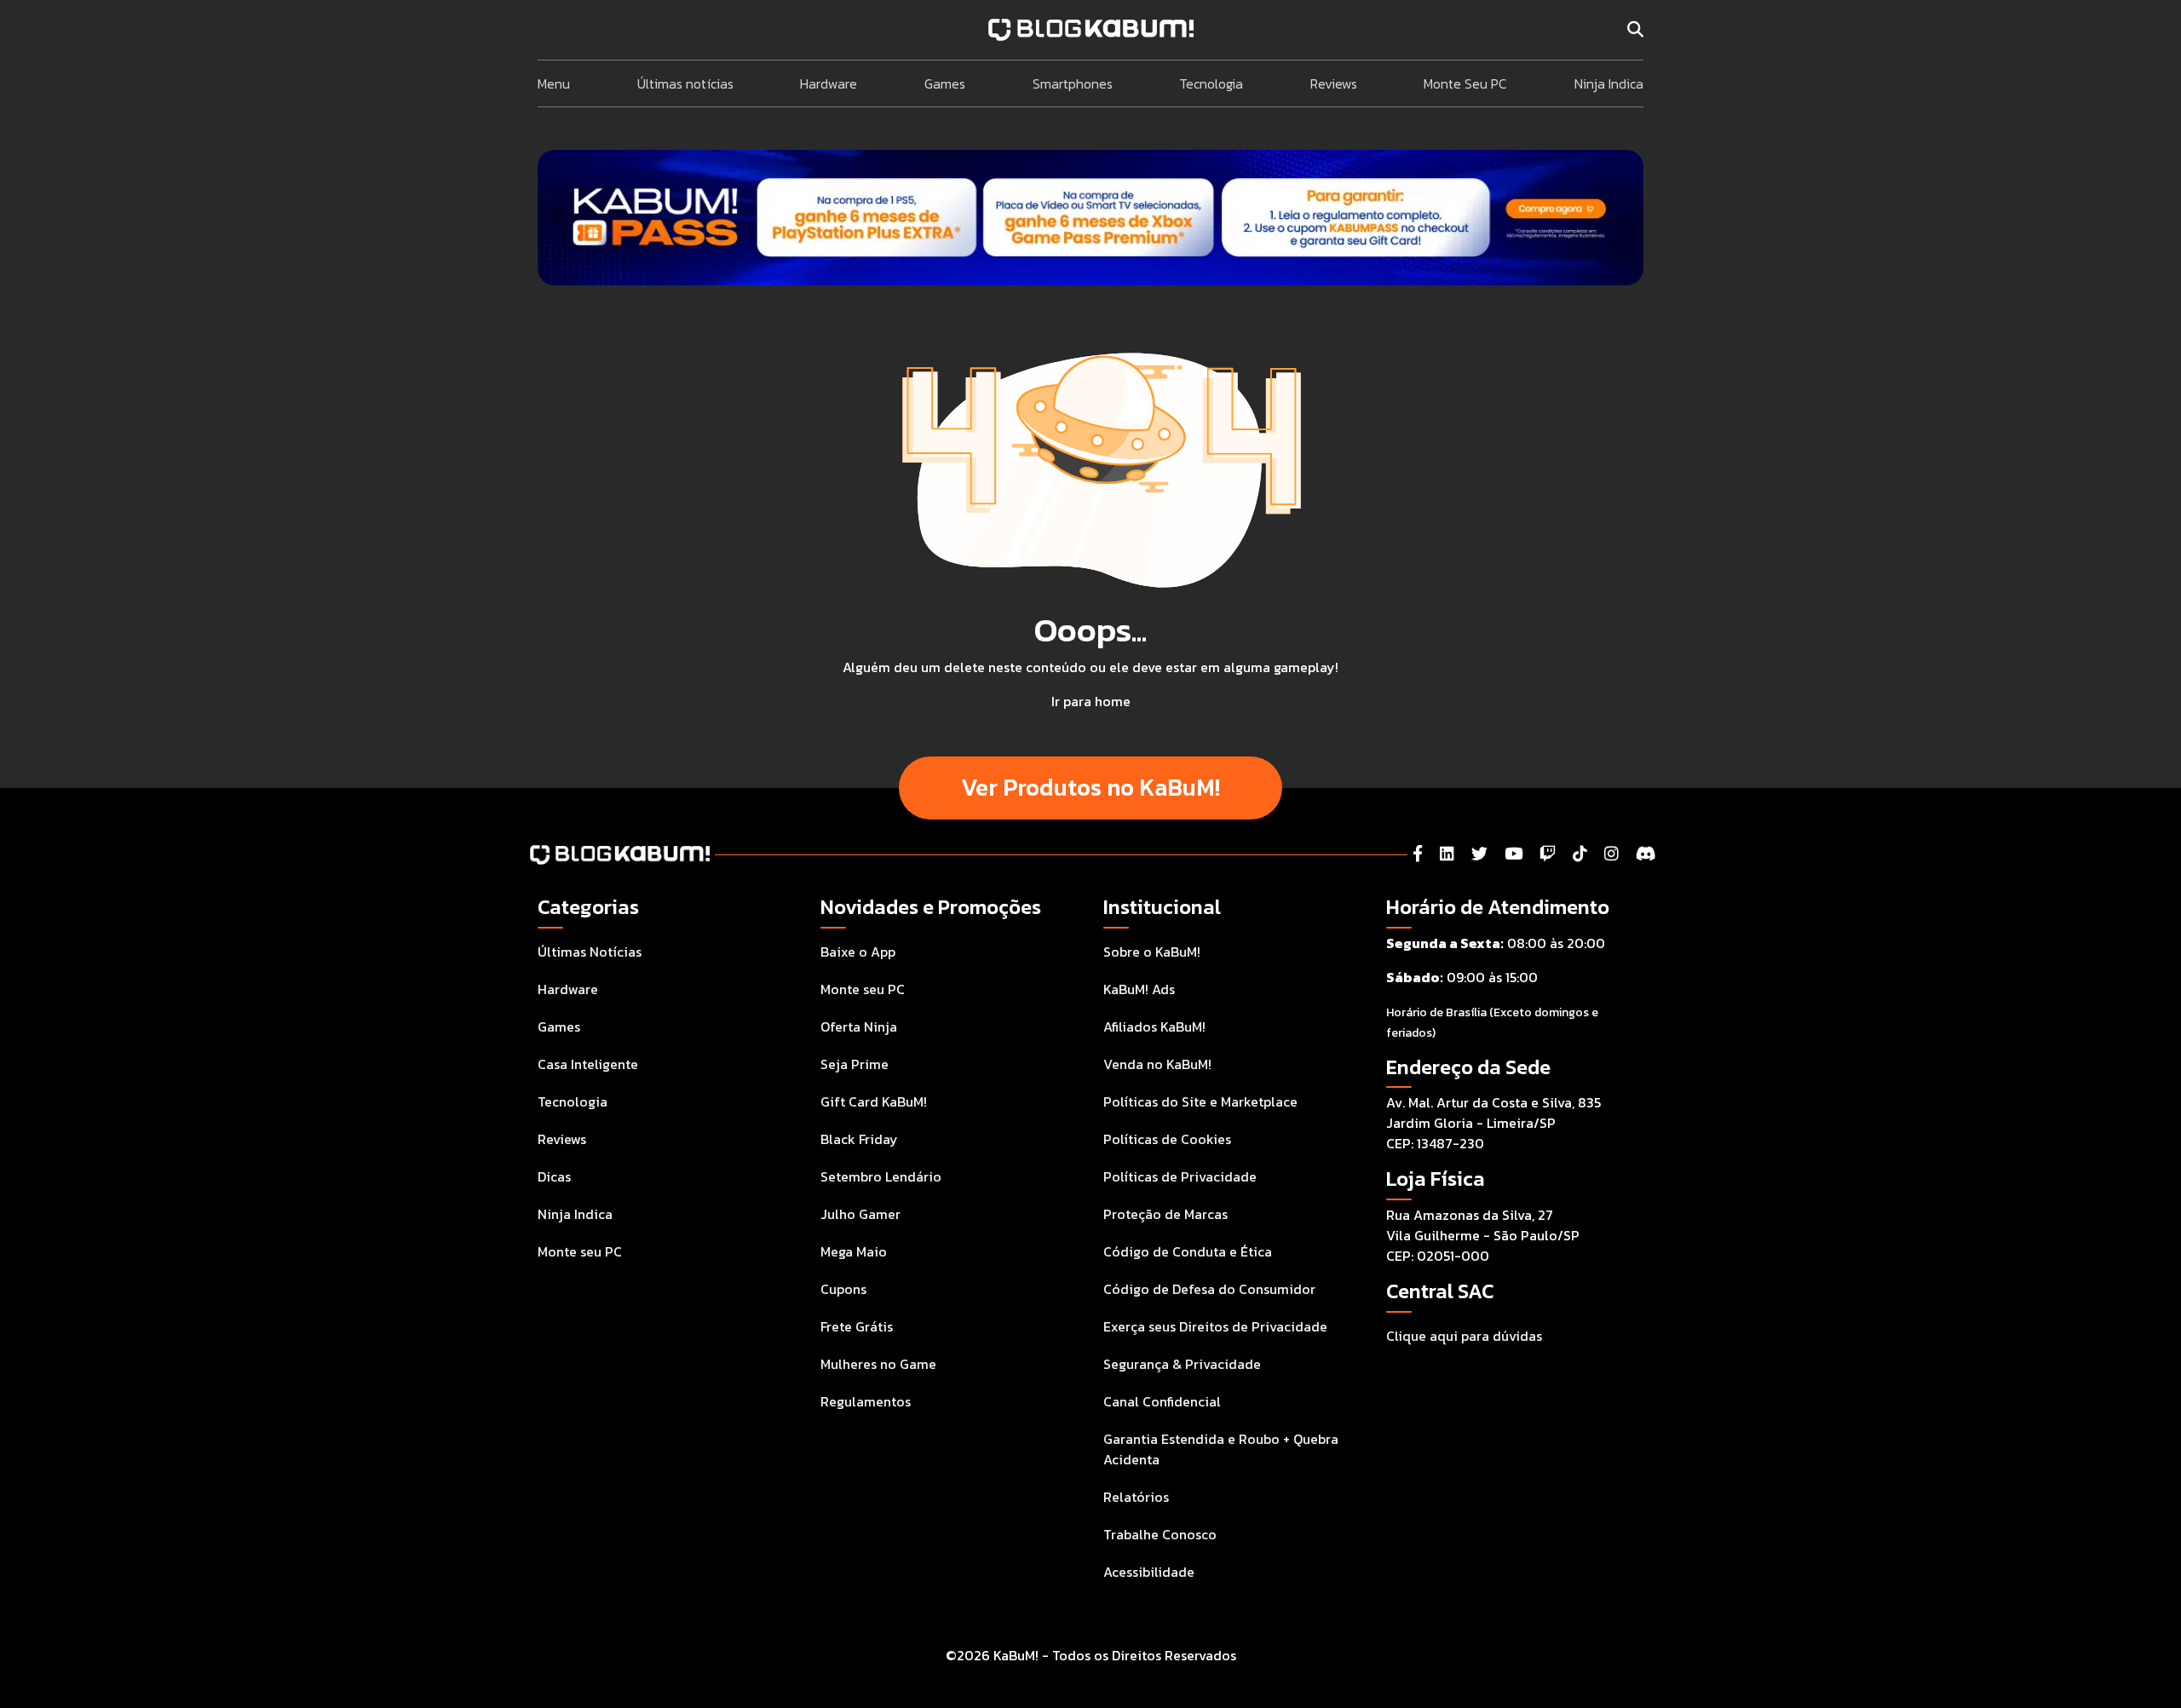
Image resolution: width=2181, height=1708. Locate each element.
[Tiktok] (1580, 854)
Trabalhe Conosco (1160, 1534)
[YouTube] (1513, 854)
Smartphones (1073, 83)
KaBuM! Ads (1139, 989)
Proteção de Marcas (1165, 1214)
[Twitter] (1479, 854)
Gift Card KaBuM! (874, 1101)
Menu (554, 83)
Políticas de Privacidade (1180, 1176)
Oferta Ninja (859, 1027)
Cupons (843, 1289)
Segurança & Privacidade (1182, 1364)
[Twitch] (1548, 854)
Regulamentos (866, 1401)
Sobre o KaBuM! (1152, 952)
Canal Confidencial (1162, 1401)
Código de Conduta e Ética (1188, 1251)
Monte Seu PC (1465, 83)
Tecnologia (1211, 83)
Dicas (554, 1176)
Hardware (829, 83)
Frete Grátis (857, 1326)
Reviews (1334, 83)
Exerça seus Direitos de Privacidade (1215, 1326)
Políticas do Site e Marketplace (1200, 1101)
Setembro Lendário (881, 1176)
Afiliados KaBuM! (1154, 1027)
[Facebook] (1418, 854)
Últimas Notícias (590, 952)
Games (945, 83)
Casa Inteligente (588, 1064)
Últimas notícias (685, 83)
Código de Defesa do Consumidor (1209, 1289)
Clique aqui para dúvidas (1464, 1336)
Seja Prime (855, 1064)
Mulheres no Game (878, 1364)
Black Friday (859, 1139)
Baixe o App (858, 952)
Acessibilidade (1149, 1572)
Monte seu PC (580, 1251)
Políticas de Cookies (1167, 1139)
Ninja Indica (1609, 83)
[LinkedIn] (1447, 854)
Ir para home (1091, 701)
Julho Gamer (860, 1214)
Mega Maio (854, 1251)
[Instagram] (1611, 854)
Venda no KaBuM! (1157, 1064)
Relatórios (1136, 1497)
